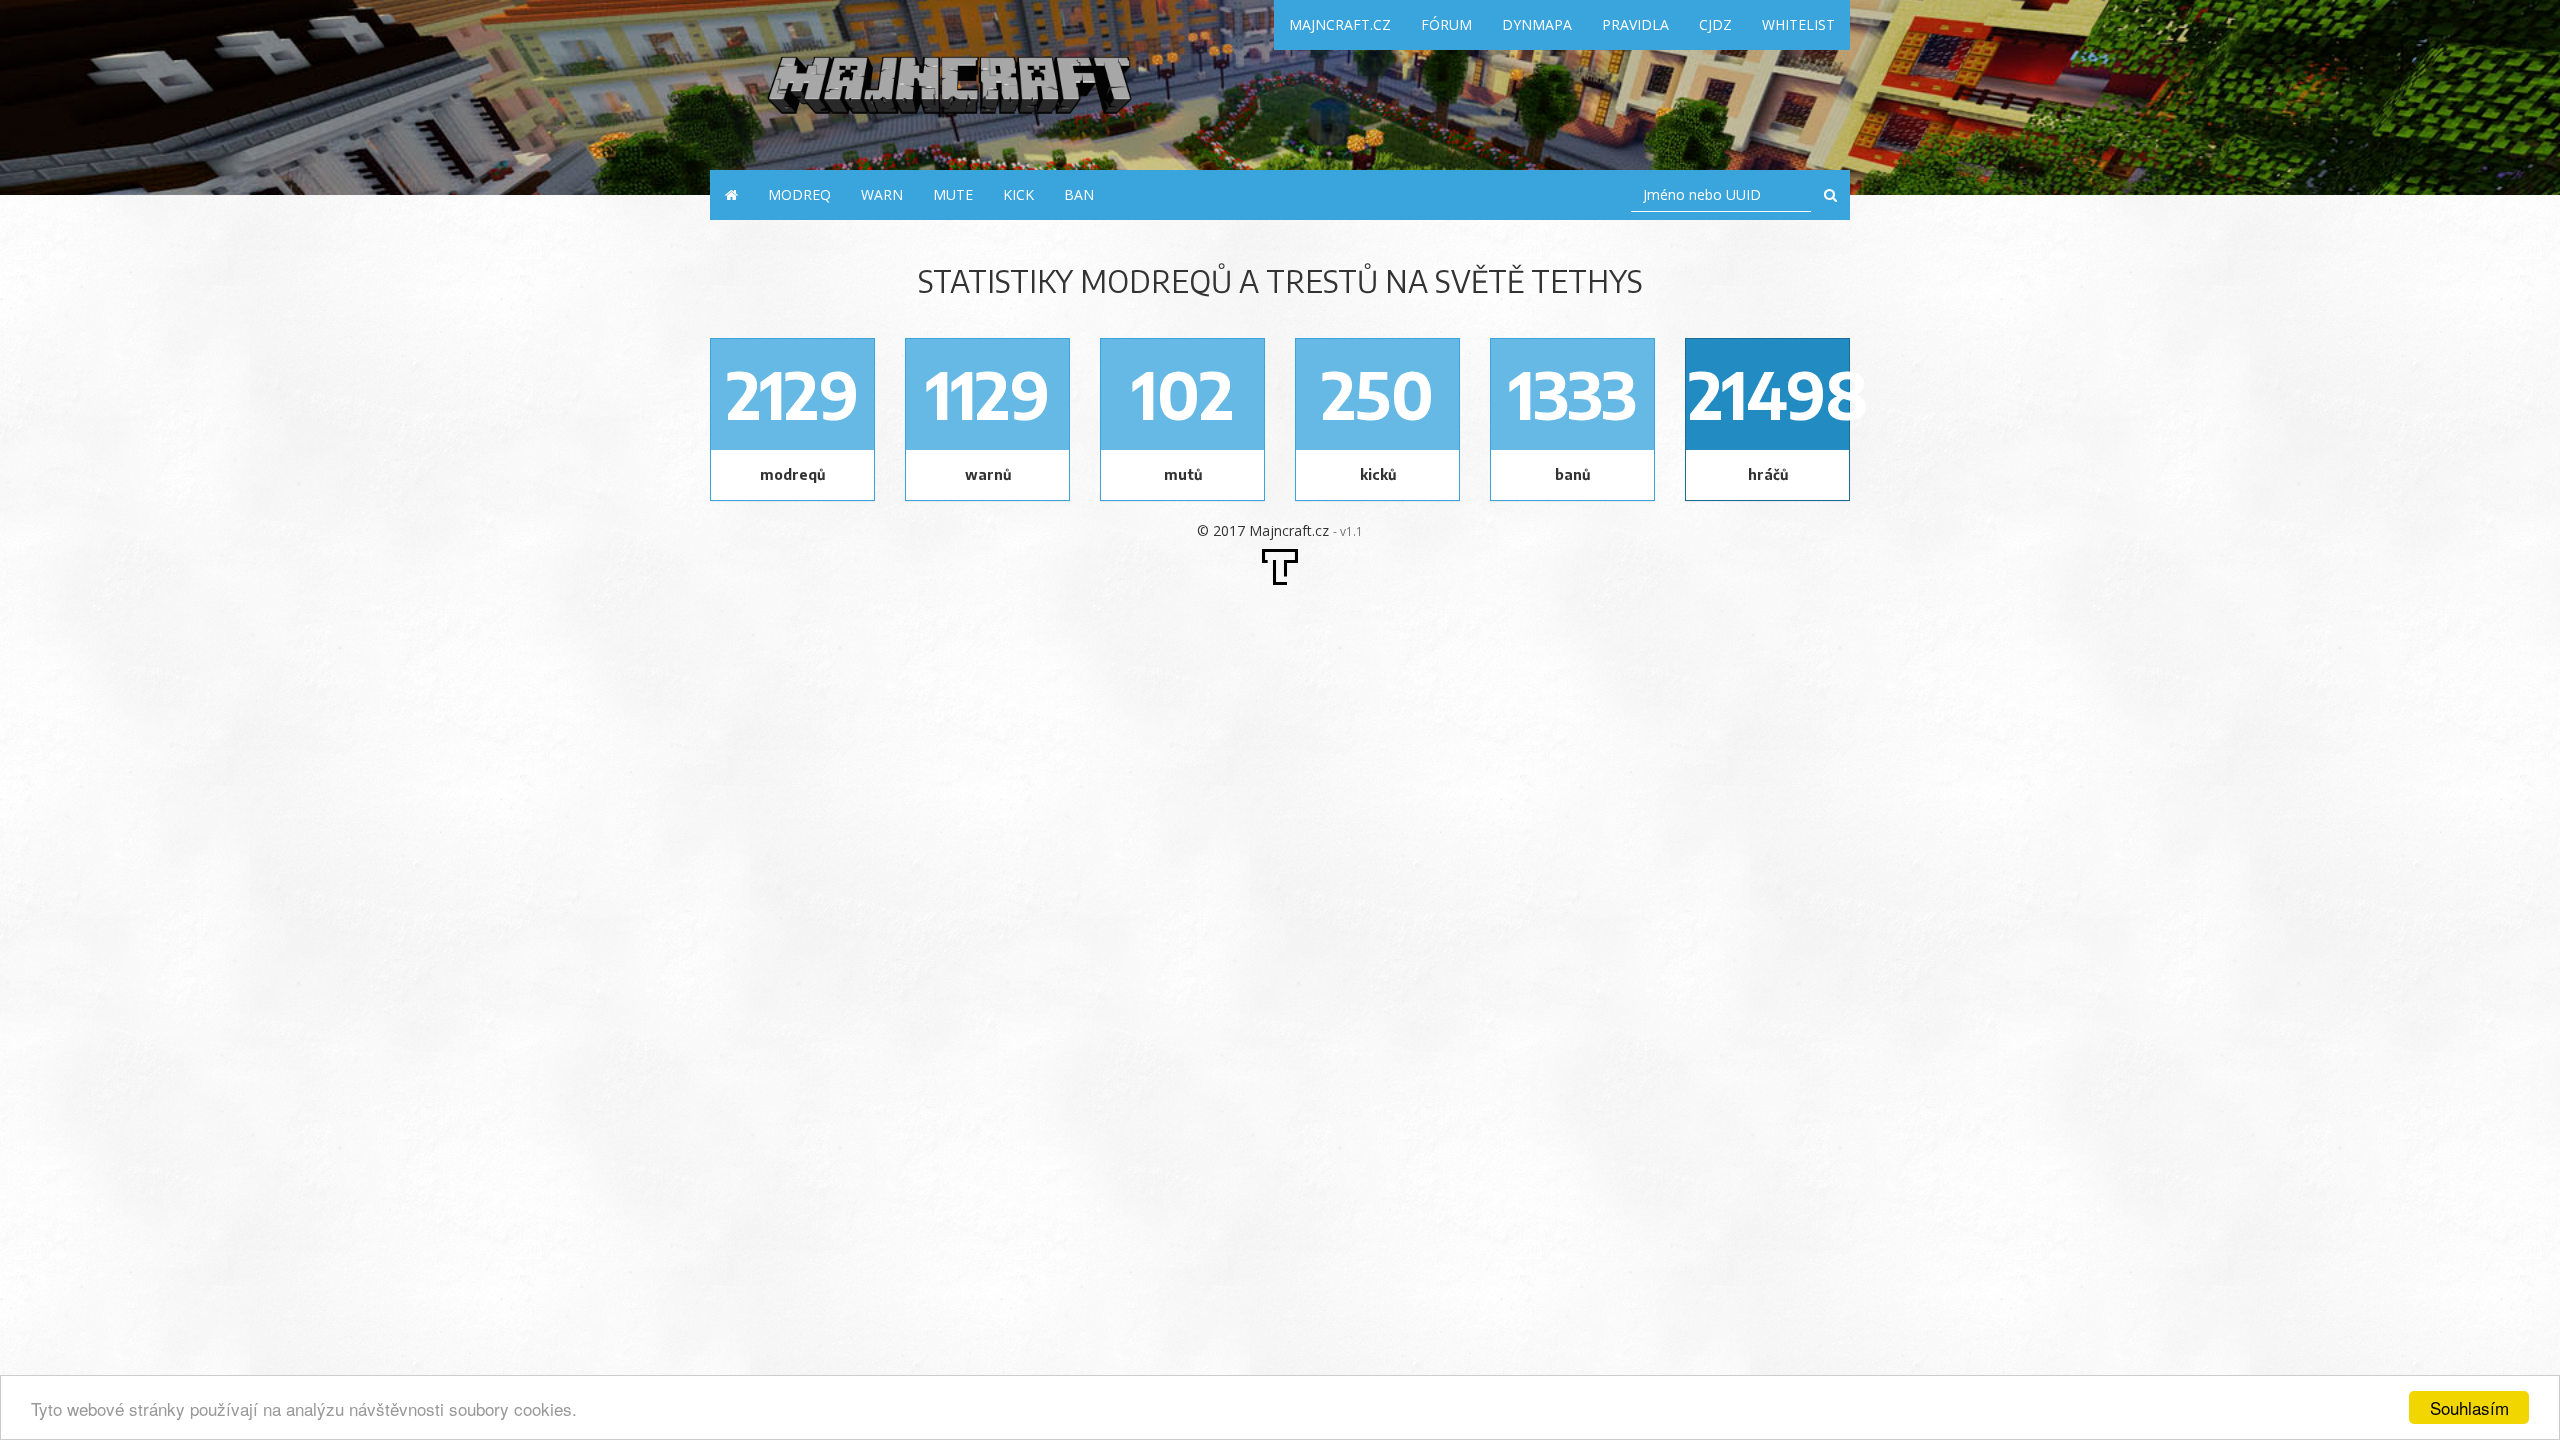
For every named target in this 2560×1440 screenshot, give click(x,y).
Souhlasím (2469, 1407)
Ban (1079, 194)
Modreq (799, 194)
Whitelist (1798, 24)
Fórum (1446, 24)
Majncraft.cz (1340, 24)
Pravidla (1635, 24)
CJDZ (1715, 24)
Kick (1018, 194)
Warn (882, 194)
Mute (953, 194)
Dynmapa (1537, 24)
